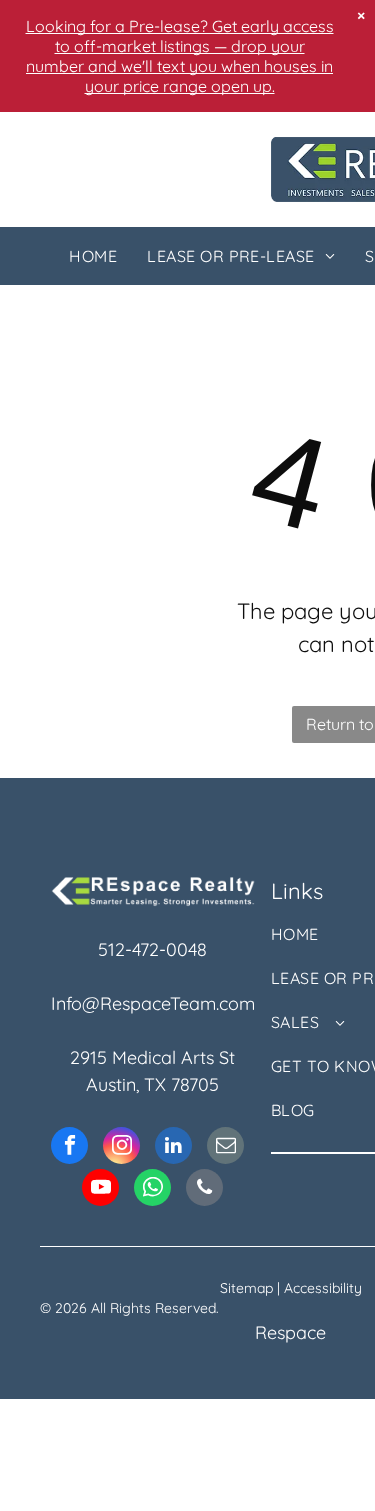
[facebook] (69, 1148)
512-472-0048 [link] (152, 949)
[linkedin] (173, 1148)
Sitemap (246, 1288)
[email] (225, 1148)
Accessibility (323, 1288)
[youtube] (100, 1190)
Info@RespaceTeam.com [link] (153, 1003)
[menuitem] (93, 256)
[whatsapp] (152, 1190)
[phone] (204, 1190)
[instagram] (121, 1148)
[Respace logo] (153, 886)
